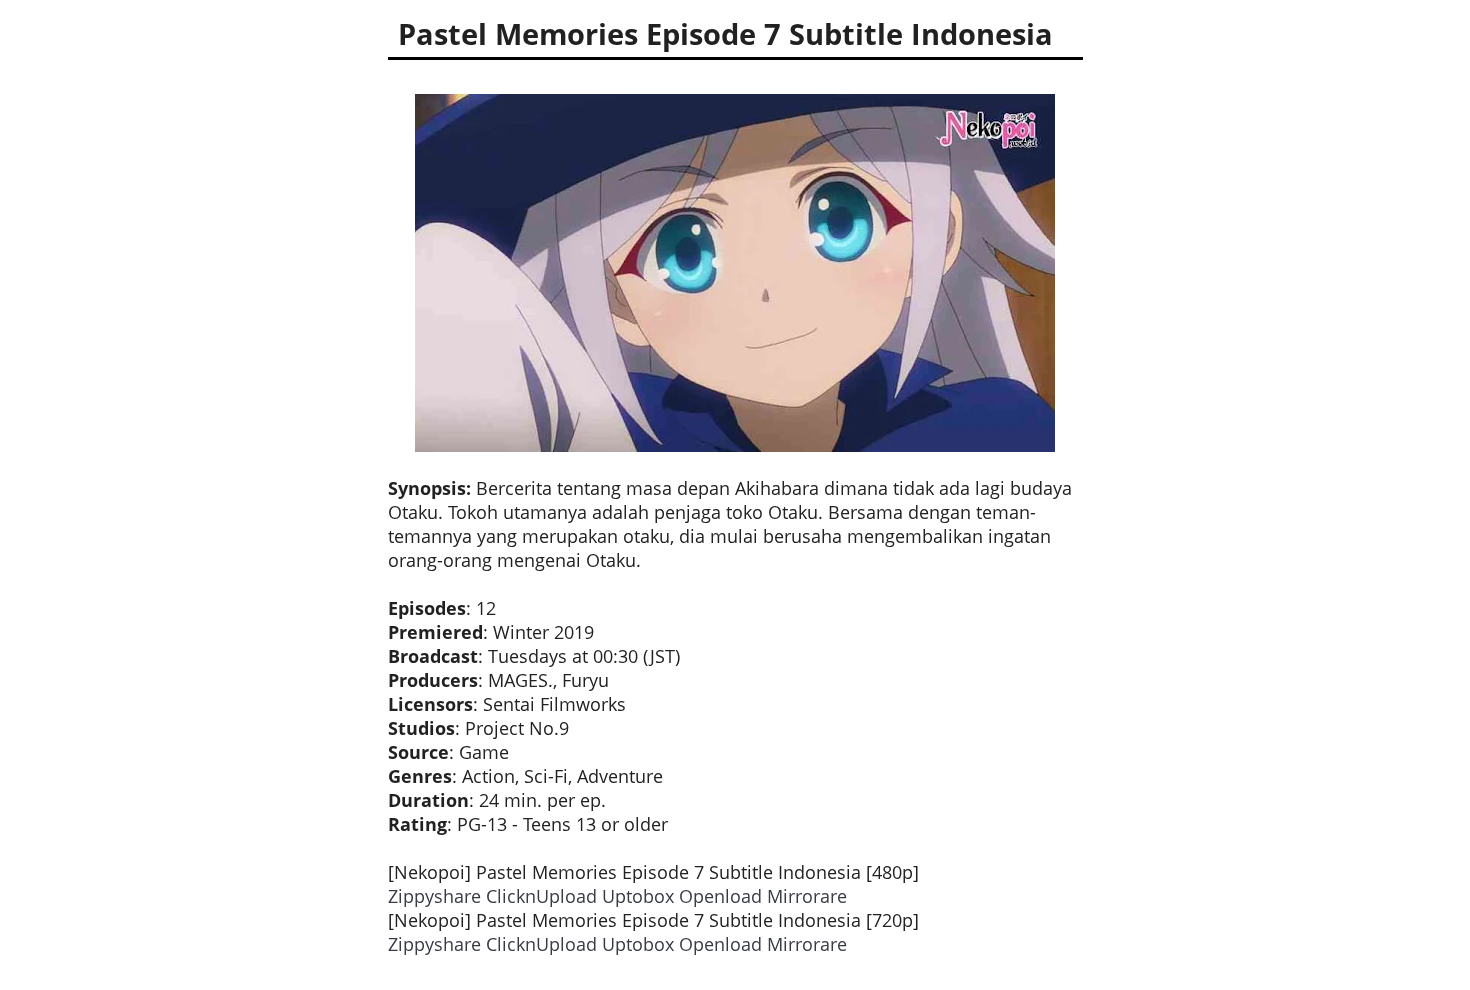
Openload (720, 896)
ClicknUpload (541, 896)
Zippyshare (434, 896)
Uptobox (638, 896)
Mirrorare (807, 896)
